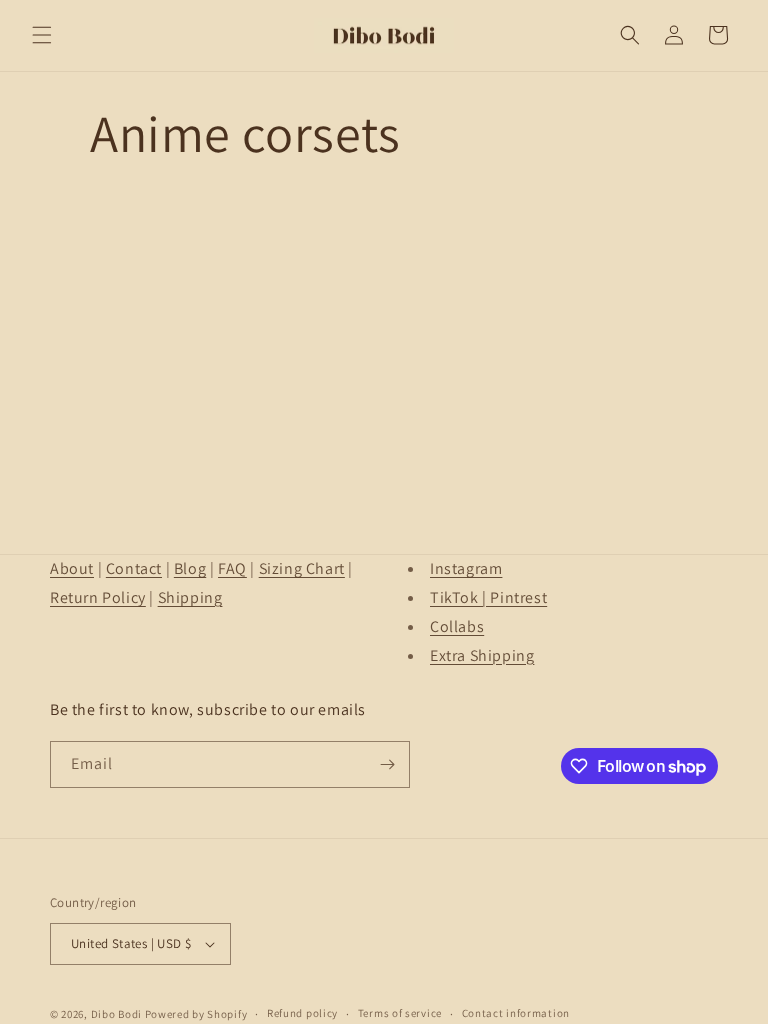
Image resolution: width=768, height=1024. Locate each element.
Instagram (466, 568)
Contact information (516, 1013)
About (72, 568)
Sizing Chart (302, 568)
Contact (134, 568)
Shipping (190, 597)
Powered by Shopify (196, 1014)
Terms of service (400, 1013)
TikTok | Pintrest (488, 597)
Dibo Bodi (116, 1014)
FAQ (232, 568)
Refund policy (302, 1013)
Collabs (457, 626)
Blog (190, 568)
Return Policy (98, 597)
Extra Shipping (482, 655)
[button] (42, 35)
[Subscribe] (387, 764)
